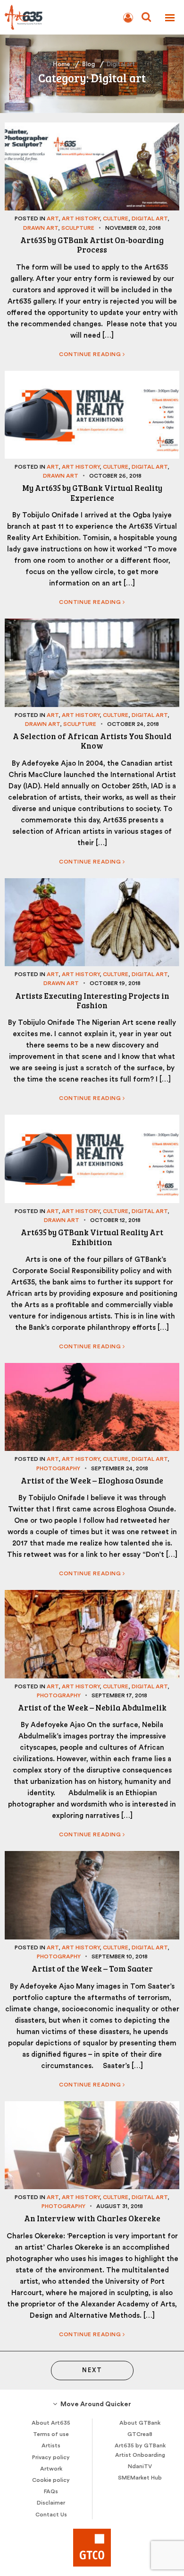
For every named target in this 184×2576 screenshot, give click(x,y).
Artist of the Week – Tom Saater (92, 1969)
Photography (58, 1468)
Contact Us (51, 2515)
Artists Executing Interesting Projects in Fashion (92, 1000)
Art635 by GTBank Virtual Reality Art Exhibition (92, 1237)
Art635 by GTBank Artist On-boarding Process (92, 245)
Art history (81, 218)
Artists (51, 2445)
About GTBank (140, 2423)
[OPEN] (170, 18)
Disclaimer (51, 2503)
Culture (116, 218)
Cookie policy (51, 2480)
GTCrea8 (140, 2434)
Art (53, 218)
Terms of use (51, 2434)
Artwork (51, 2469)
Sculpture (78, 228)
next (92, 2370)
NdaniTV (140, 2466)
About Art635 (51, 2423)
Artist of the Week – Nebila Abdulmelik (92, 1707)
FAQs (51, 2491)
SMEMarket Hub (140, 2478)
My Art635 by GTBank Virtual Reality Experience (92, 493)
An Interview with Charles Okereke (92, 2218)
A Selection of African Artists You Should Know (92, 741)
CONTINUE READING (91, 354)
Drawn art (41, 228)
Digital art (150, 218)
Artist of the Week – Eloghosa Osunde (92, 1480)
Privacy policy (51, 2457)
